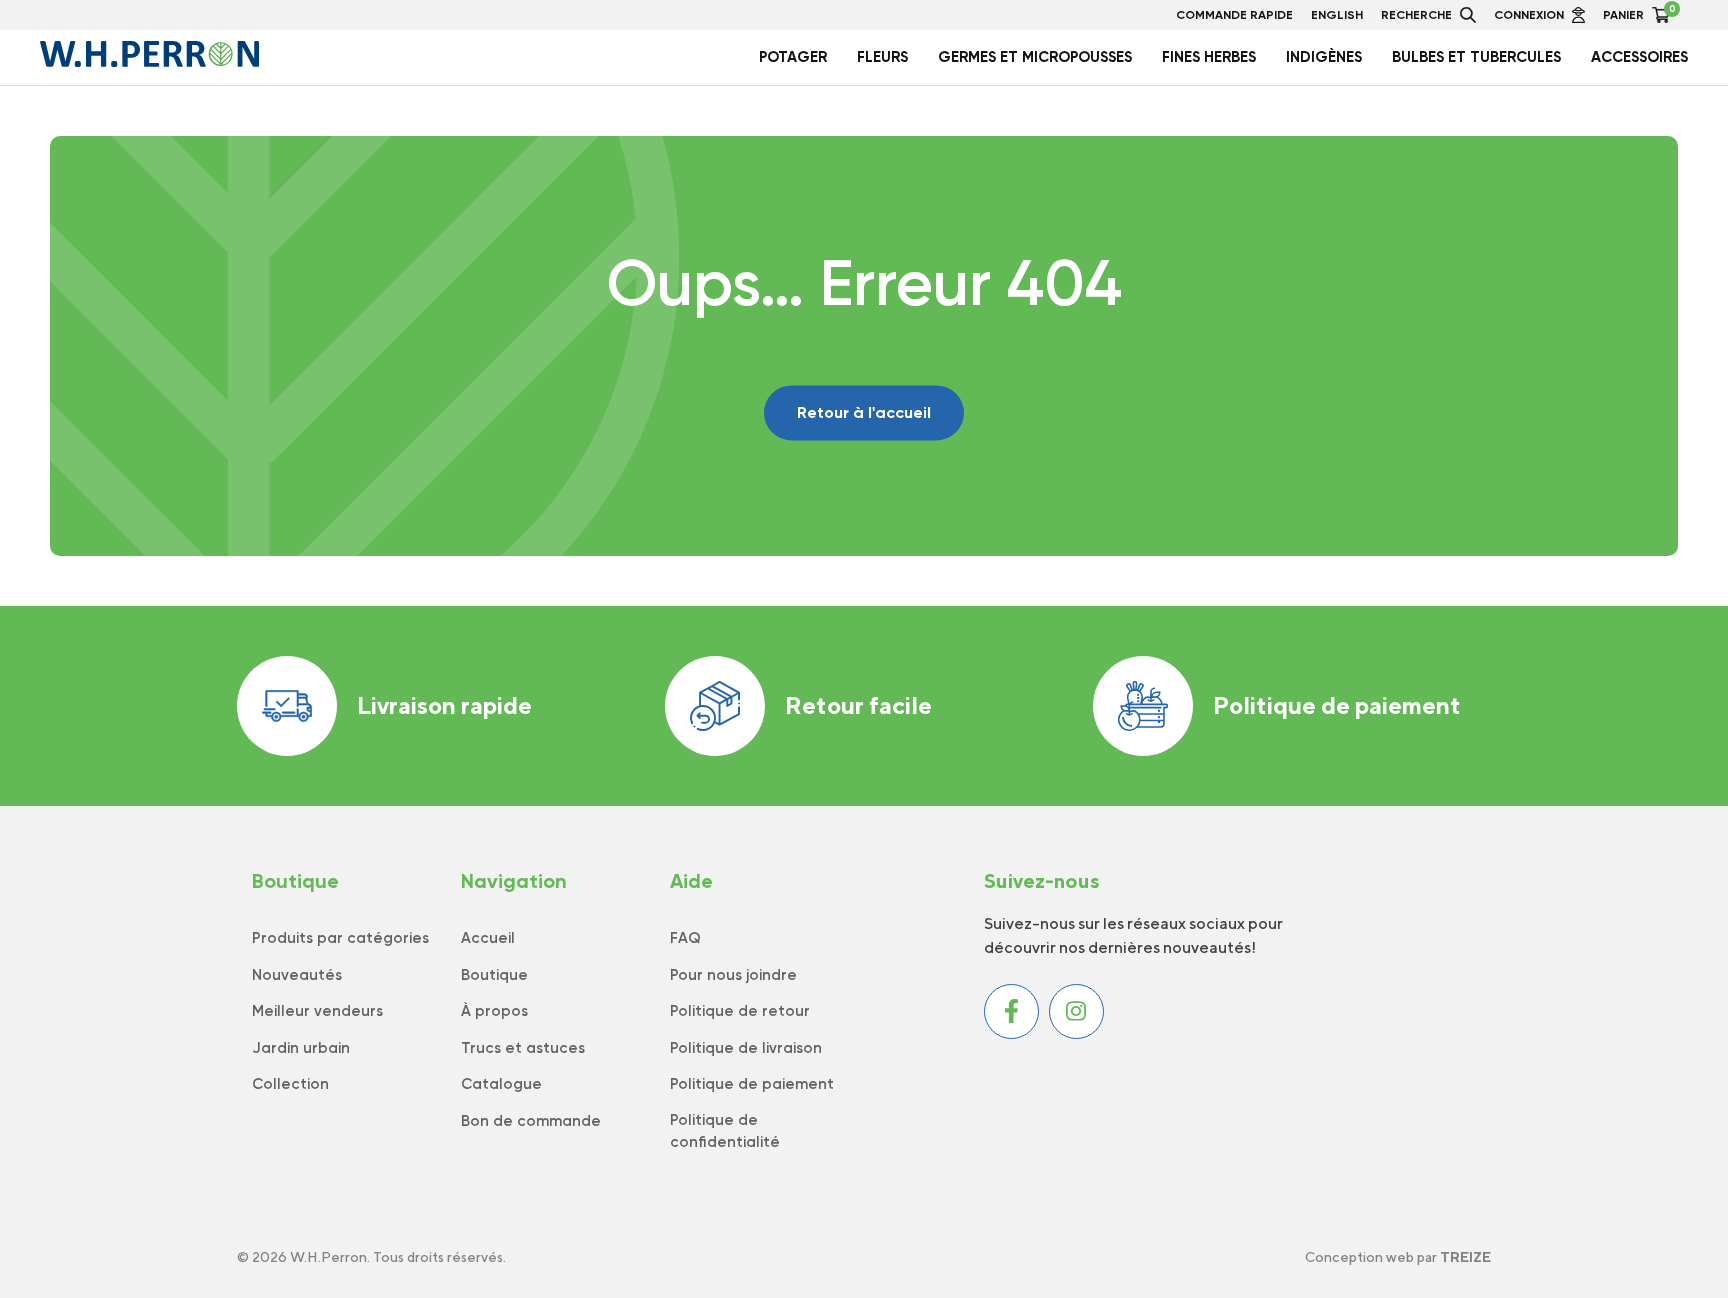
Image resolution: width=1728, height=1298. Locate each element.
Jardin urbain (301, 1048)
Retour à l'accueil (864, 412)
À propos (494, 1011)
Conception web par (1398, 1257)
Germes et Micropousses (1035, 57)
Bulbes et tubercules (1476, 57)
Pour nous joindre (733, 975)
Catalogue (501, 1084)
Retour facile (858, 705)
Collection (290, 1084)
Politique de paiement (1337, 705)
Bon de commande (531, 1121)
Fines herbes (1209, 57)
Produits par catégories (340, 938)
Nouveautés (297, 975)
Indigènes (1324, 57)
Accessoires (1639, 57)
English (1337, 15)
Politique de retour (740, 1011)
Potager (793, 57)
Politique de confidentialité (725, 1131)
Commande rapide (1234, 15)
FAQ (685, 938)
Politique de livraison (746, 1048)
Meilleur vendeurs (317, 1011)
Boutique (494, 975)
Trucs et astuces (523, 1048)
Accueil (488, 938)
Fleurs (882, 57)
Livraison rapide (444, 705)
